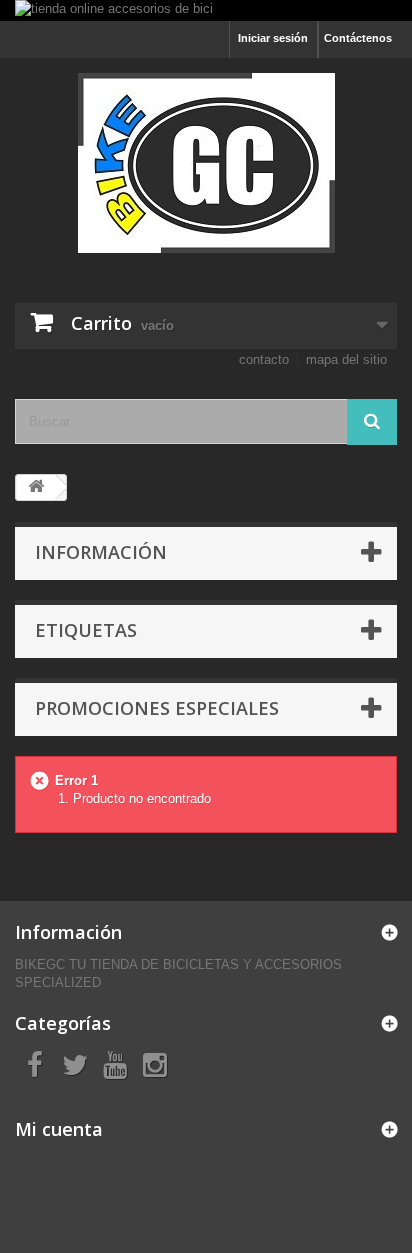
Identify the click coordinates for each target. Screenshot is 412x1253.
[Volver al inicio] (36, 487)
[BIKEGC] (206, 163)
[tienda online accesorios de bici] (206, 10)
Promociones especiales (157, 708)
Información (101, 552)
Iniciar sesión (273, 38)
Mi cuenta (59, 1129)
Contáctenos (358, 38)
